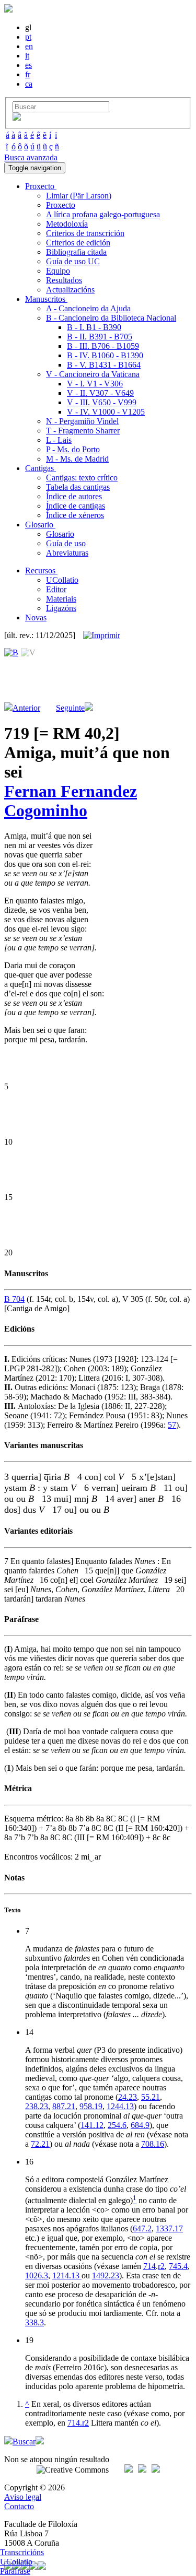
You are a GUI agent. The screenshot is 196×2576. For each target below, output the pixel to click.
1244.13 (120, 2106)
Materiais (61, 599)
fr (28, 74)
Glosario (60, 534)
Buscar (24, 2442)
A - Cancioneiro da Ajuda (88, 308)
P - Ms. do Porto (73, 449)
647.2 (142, 2228)
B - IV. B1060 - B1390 (105, 355)
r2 (161, 2266)
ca (29, 84)
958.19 (91, 2106)
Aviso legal (23, 2497)
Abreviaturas (67, 553)
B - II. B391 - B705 (100, 337)
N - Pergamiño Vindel (82, 421)
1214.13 (67, 2275)
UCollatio (62, 580)
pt (28, 37)
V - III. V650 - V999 (102, 402)
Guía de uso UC (73, 261)
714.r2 (78, 2423)
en (29, 46)
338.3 (34, 2322)
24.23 (128, 2097)
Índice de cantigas (76, 506)
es (28, 65)
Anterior (26, 708)
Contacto (19, 2506)
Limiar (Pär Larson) (79, 196)
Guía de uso (66, 543)
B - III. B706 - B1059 (103, 346)
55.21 (151, 2097)
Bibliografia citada (76, 252)
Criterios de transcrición (85, 233)
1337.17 (169, 2228)
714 (149, 2266)
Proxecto (61, 205)
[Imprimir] (102, 636)
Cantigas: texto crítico (82, 478)
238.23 (37, 2106)
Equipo (58, 271)
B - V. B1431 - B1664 (104, 365)
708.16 (153, 2144)
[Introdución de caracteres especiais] (17, 118)
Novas (36, 617)
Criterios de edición (78, 243)
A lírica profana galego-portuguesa (103, 214)
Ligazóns (61, 608)
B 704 (14, 1299)
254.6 (117, 2125)
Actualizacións (70, 290)
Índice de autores (74, 496)
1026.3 (37, 2275)
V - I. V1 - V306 (95, 384)
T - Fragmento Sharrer (83, 431)
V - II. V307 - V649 (100, 393)
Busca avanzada (31, 157)
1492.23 (106, 2275)
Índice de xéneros (75, 515)
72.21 (40, 2144)
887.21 (64, 2106)
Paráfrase (15, 2571)
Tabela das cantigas (78, 487)
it (27, 56)
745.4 (178, 2266)
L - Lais (59, 440)
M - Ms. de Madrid (77, 459)
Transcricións (22, 2552)
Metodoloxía (67, 224)
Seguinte (70, 708)
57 (172, 1425)
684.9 (140, 2125)
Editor (56, 589)
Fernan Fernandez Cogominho (71, 801)
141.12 (92, 2125)
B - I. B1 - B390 (94, 327)
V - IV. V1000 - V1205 (106, 412)
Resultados (64, 280)
